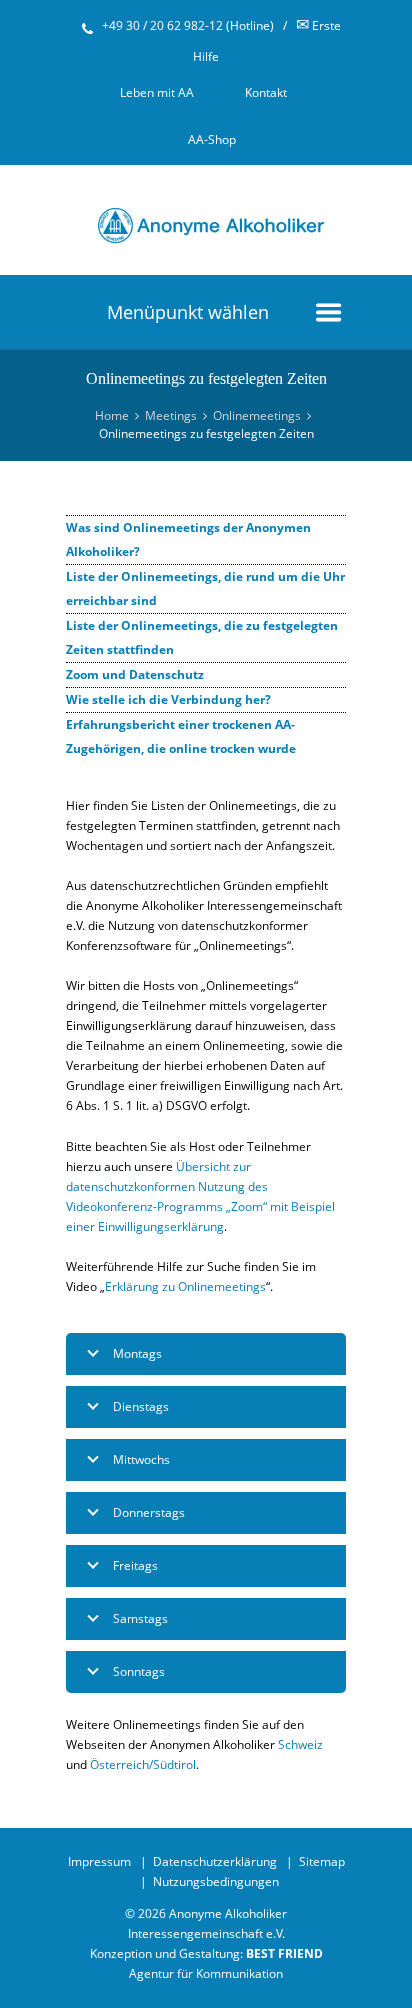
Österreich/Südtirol (143, 1764)
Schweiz (300, 1744)
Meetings (171, 415)
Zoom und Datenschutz (135, 674)
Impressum (99, 1861)
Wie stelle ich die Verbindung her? (168, 699)
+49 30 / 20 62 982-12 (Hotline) (188, 25)
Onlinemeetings (257, 415)
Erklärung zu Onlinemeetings (185, 1286)
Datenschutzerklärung (215, 1861)
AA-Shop (212, 139)
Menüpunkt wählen (188, 312)
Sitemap (322, 1861)
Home (112, 415)
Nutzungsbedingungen (216, 1881)
